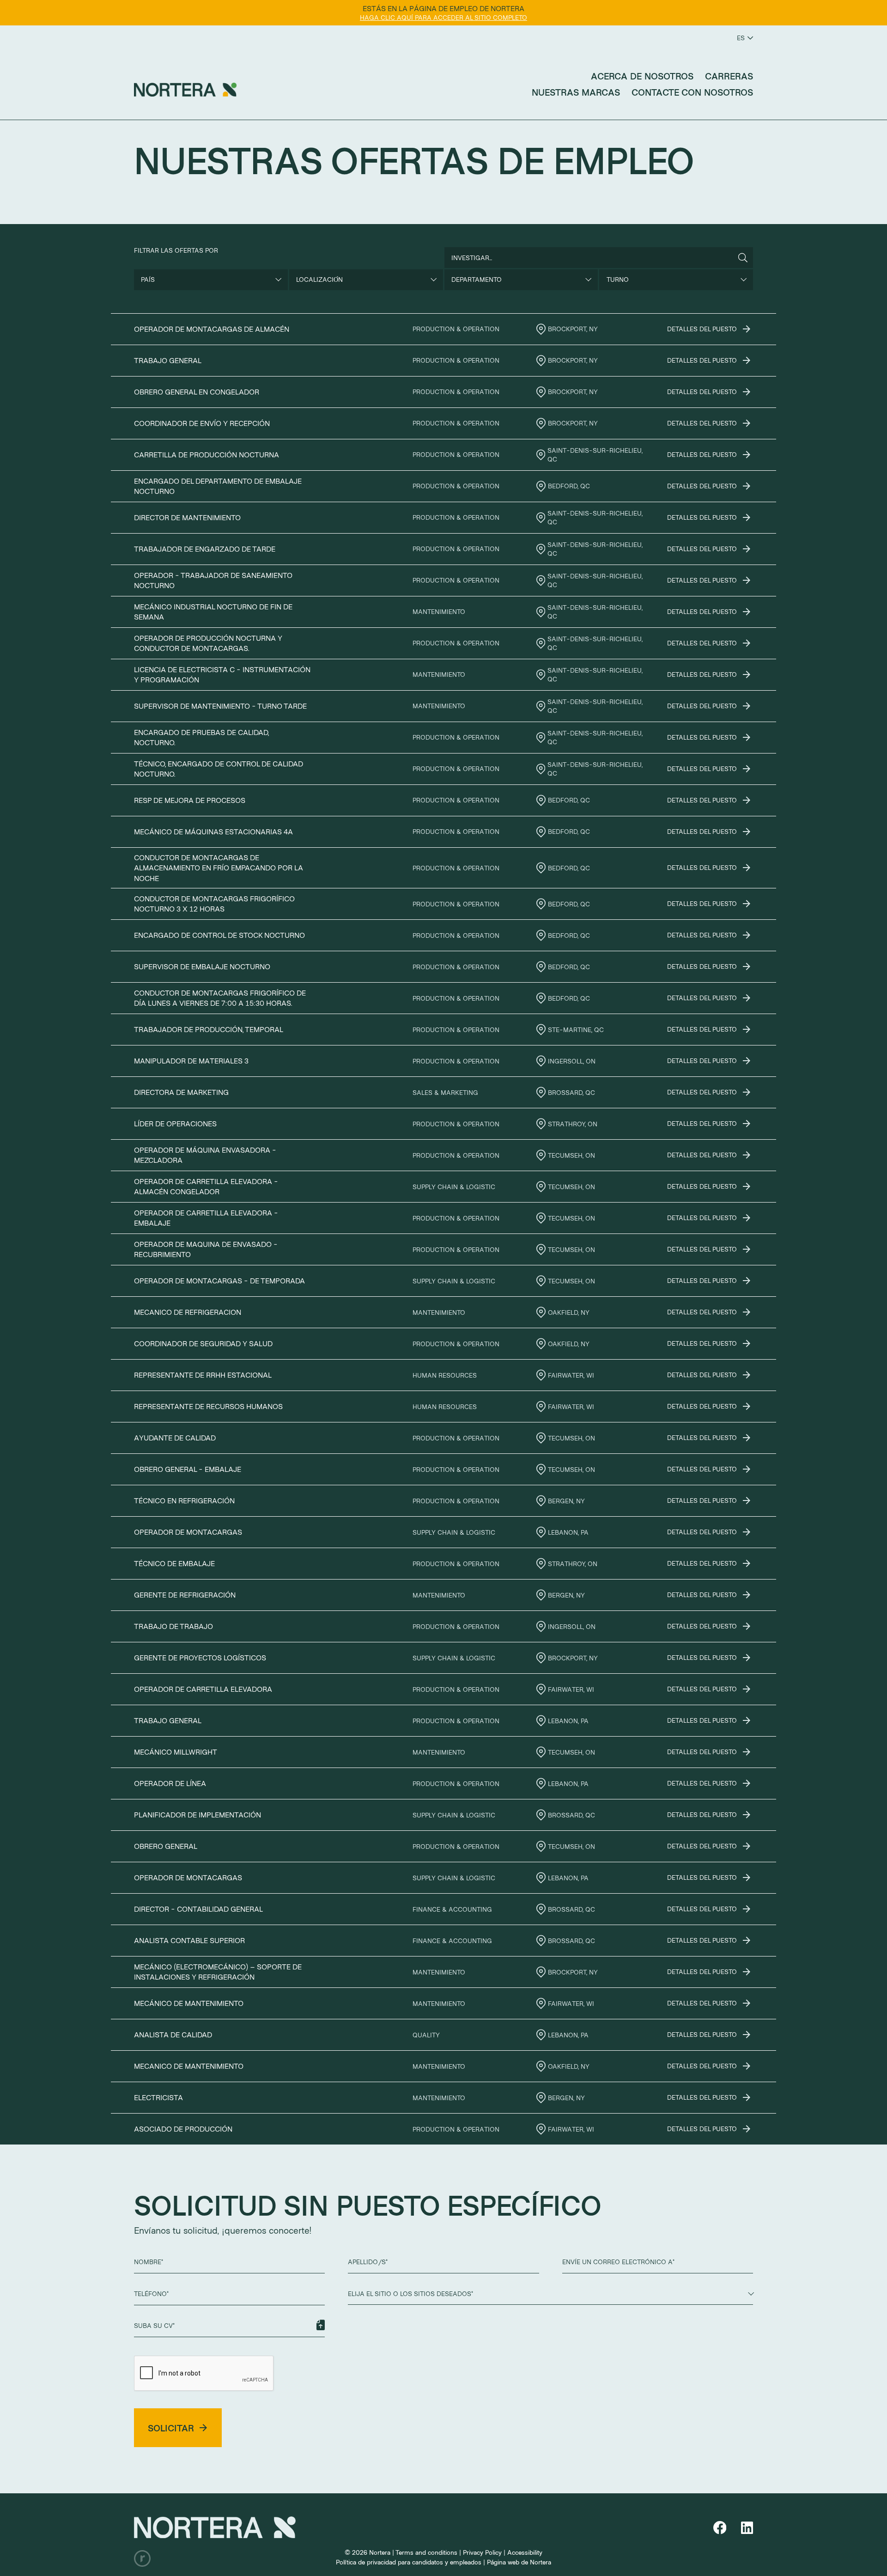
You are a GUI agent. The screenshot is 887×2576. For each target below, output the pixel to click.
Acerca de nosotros (642, 76)
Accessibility (525, 2552)
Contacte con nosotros (692, 92)
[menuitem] (642, 76)
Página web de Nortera (519, 2562)
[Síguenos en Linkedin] (747, 2528)
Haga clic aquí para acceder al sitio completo (443, 17)
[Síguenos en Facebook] (722, 2528)
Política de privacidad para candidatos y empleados (409, 2562)
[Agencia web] (142, 2558)
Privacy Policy (482, 2552)
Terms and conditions (426, 2552)
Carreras (729, 76)
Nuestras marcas (576, 92)
